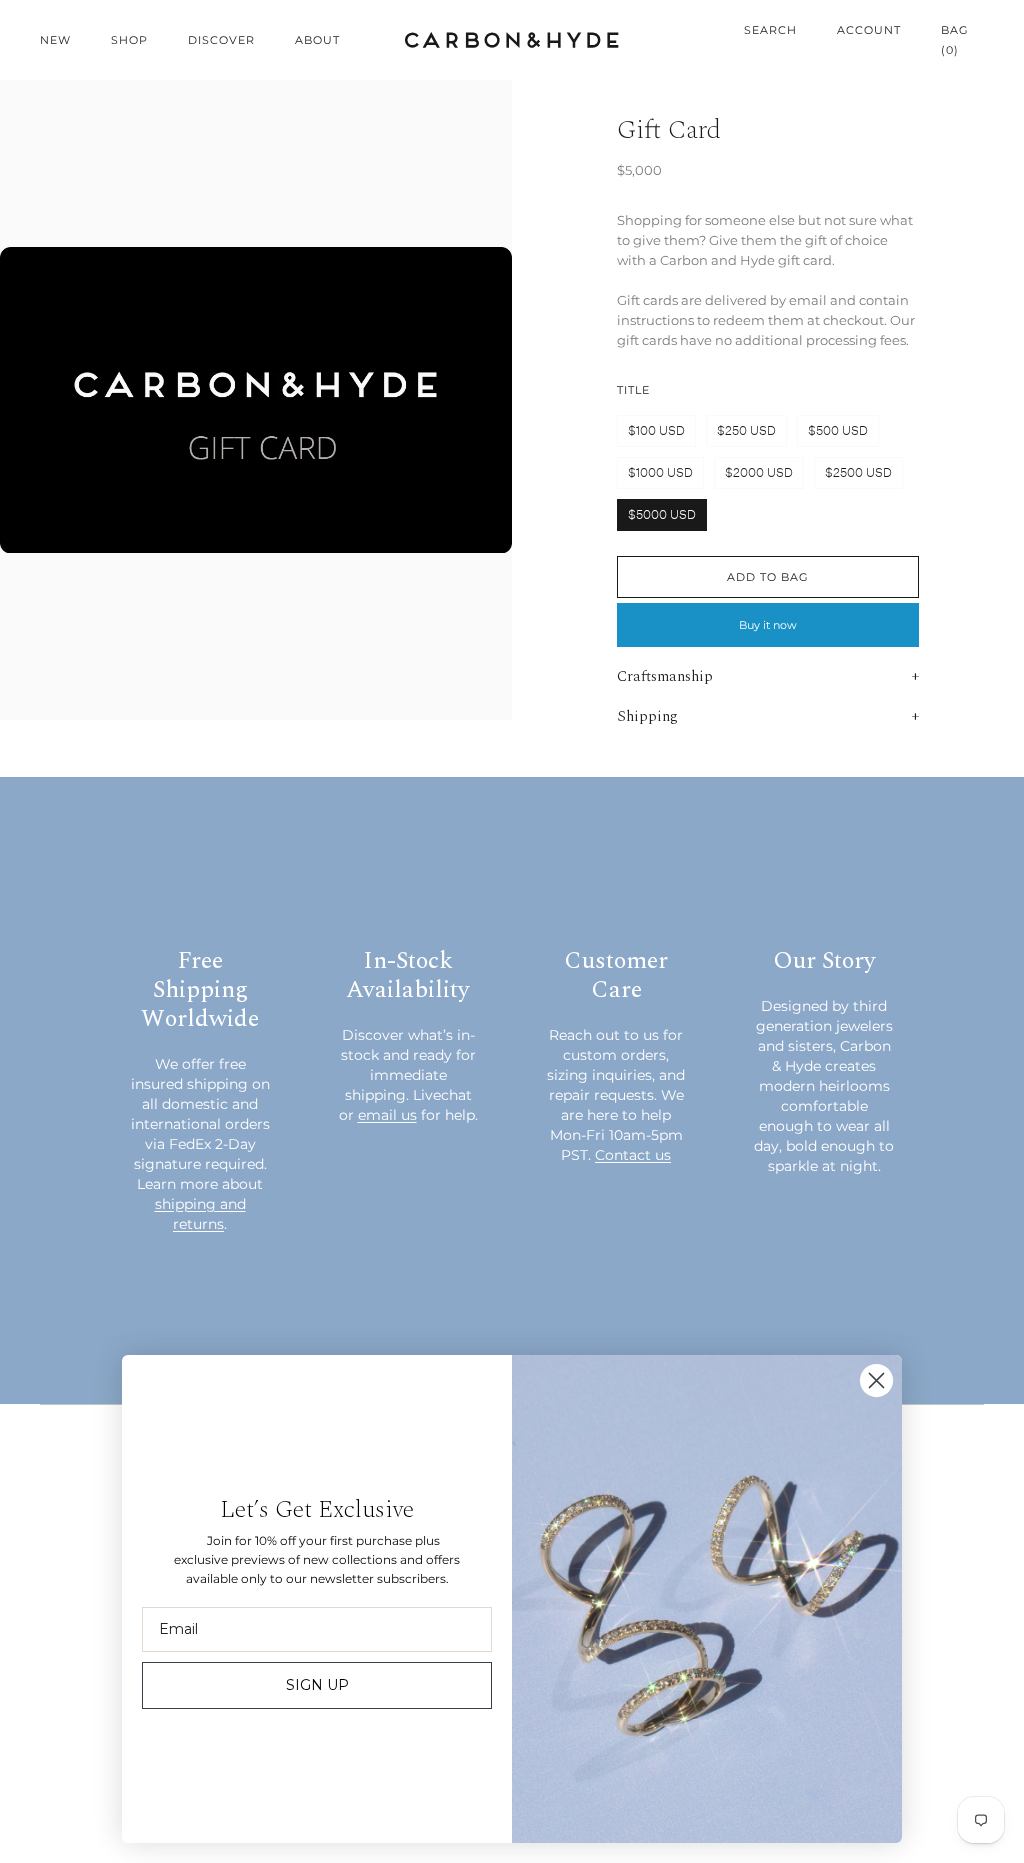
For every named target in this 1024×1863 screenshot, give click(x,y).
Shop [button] (129, 40)
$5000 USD (662, 514)
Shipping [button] (647, 716)
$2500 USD (858, 472)
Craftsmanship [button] (665, 676)
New (55, 40)
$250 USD (746, 430)
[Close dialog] (876, 1380)
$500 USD (838, 430)
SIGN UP (317, 1685)
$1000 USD (660, 472)
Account (869, 30)
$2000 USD (759, 472)
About (317, 40)
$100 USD (656, 430)
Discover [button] (221, 40)
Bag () (955, 40)
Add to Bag (768, 577)
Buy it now (768, 625)
